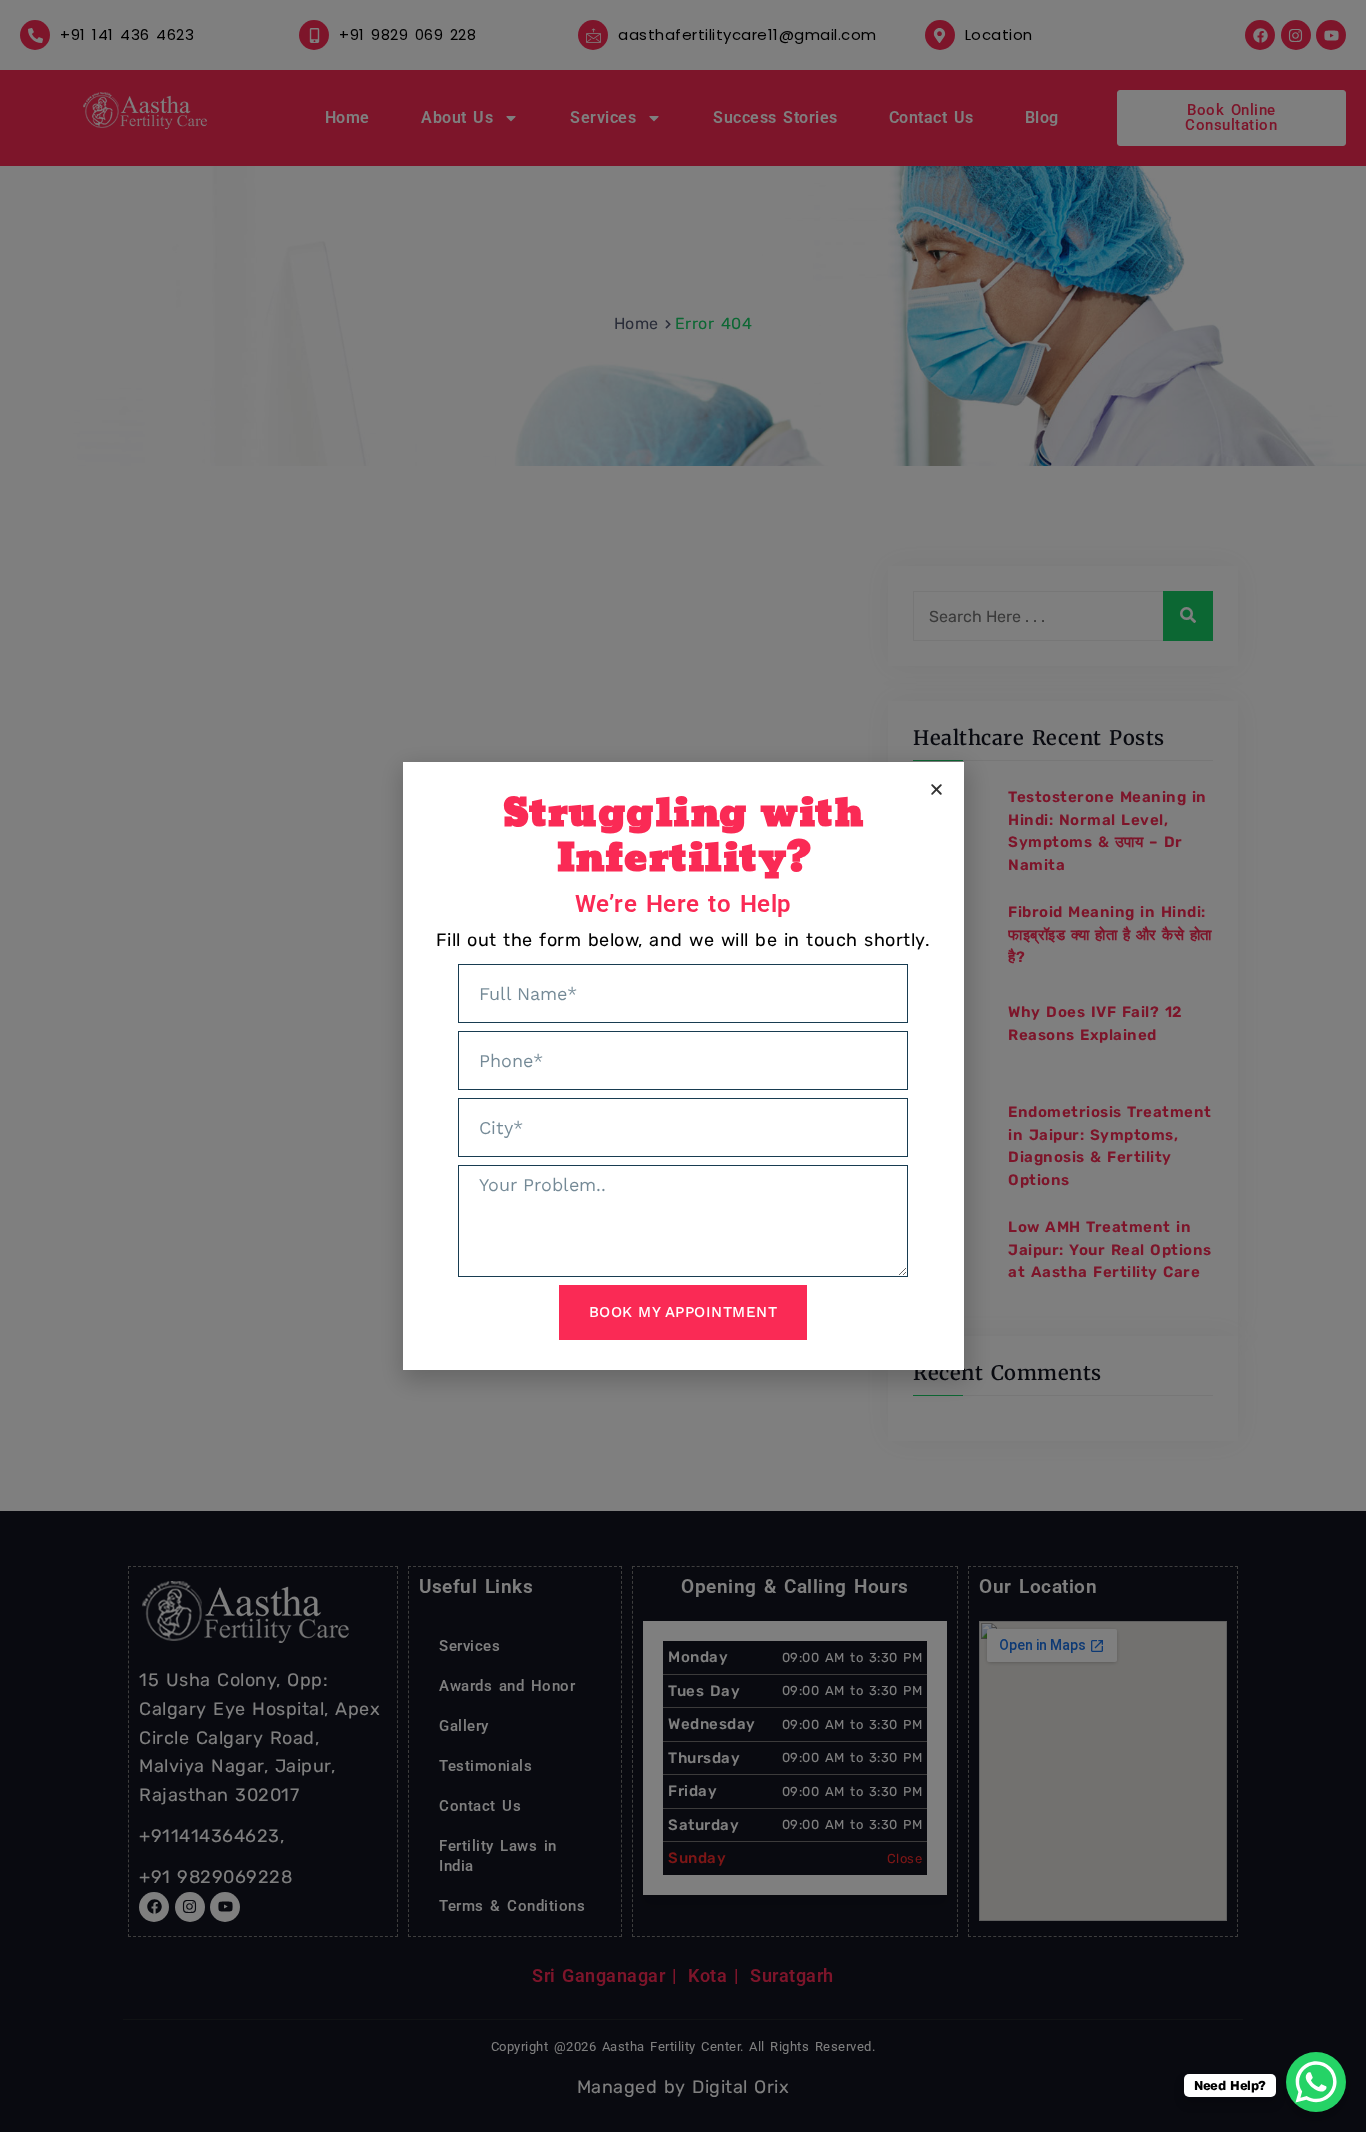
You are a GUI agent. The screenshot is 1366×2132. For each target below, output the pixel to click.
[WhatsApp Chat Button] (1316, 2082)
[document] (683, 1066)
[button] (936, 789)
